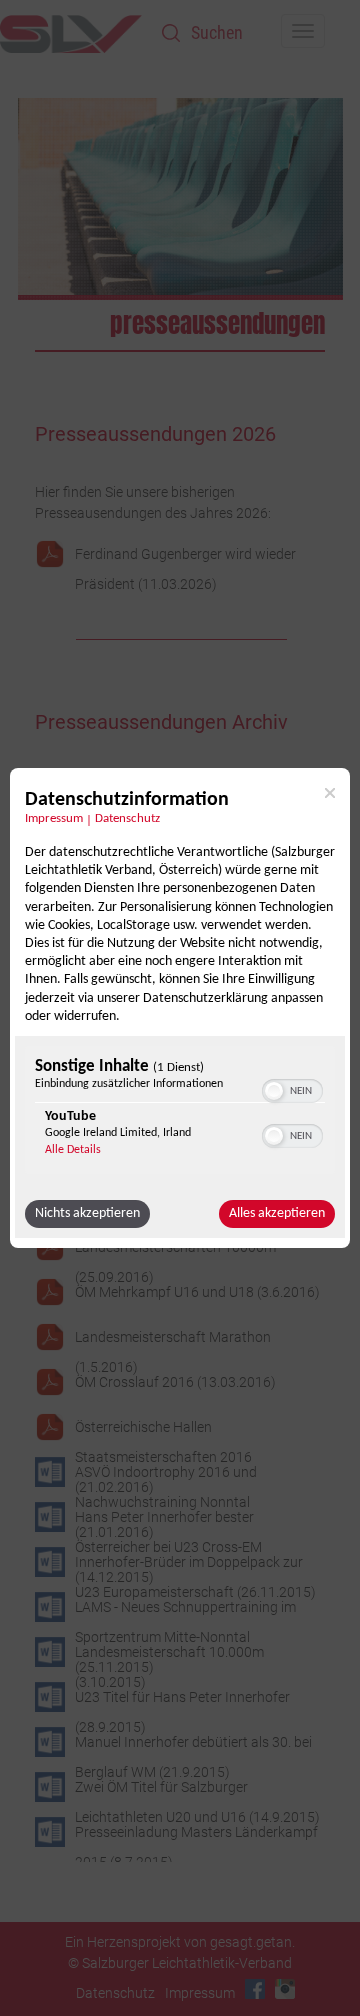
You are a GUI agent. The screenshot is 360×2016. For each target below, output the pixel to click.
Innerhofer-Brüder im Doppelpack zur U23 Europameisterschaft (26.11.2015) (195, 1565)
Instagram (285, 1989)
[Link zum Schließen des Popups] (330, 793)
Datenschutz (127, 819)
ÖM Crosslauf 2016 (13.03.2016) (175, 1382)
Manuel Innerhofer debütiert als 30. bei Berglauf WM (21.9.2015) (193, 1745)
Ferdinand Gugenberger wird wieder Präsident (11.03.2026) (185, 557)
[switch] (292, 1089)
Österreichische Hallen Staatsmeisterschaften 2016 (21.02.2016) (163, 1430)
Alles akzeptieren (277, 1213)
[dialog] (180, 1008)
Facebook (255, 1989)
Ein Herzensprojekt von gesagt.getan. (180, 1942)
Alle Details (73, 1150)
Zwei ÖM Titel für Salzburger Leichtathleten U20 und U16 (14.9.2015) (197, 1790)
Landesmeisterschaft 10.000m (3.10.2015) (169, 1655)
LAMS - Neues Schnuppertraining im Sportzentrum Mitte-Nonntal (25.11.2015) (185, 1610)
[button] (274, 1091)
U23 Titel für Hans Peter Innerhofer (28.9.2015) (182, 1700)
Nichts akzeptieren (87, 1213)
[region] (180, 1112)
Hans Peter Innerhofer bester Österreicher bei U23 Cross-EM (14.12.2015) (168, 1520)
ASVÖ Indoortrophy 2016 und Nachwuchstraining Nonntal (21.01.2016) (166, 1475)
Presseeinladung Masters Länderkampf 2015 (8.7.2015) (196, 1835)
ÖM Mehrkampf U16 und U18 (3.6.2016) (197, 1292)
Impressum (54, 819)
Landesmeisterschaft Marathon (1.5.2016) (173, 1340)
